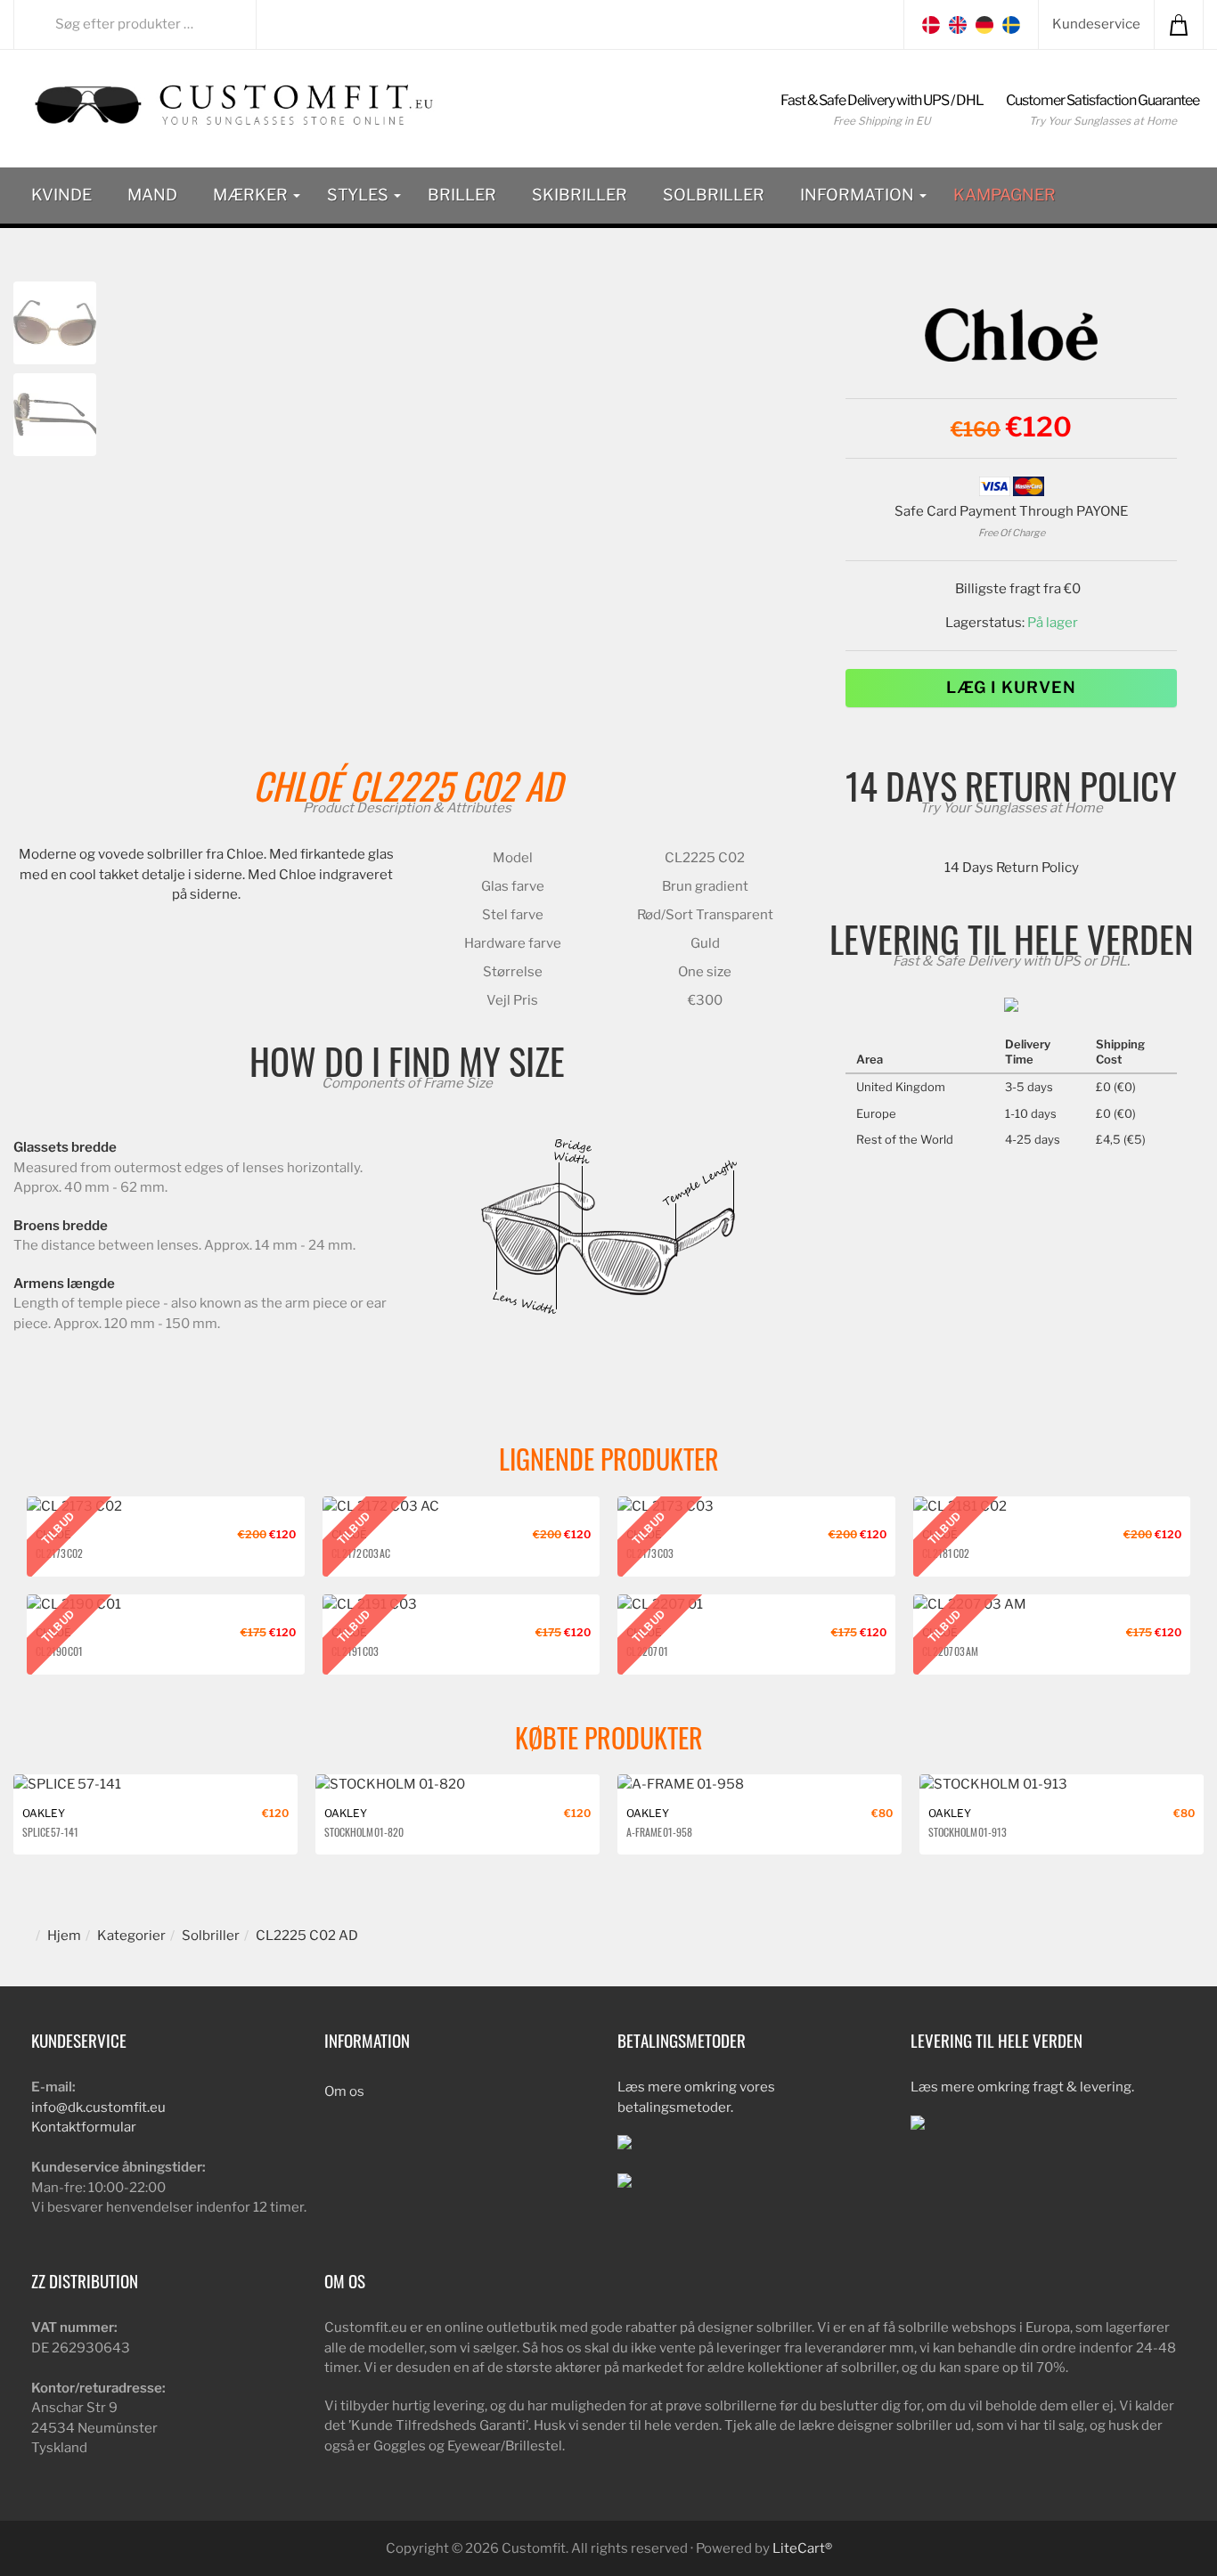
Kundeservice (1096, 24)
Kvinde (61, 195)
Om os (344, 2091)
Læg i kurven (1011, 687)
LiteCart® (802, 2548)
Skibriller (580, 195)
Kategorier (131, 1936)
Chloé (297, 785)
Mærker (252, 195)
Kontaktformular (84, 2127)
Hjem (64, 1936)
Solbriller (714, 195)
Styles (359, 195)
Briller (462, 195)
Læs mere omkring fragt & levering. (1022, 2087)
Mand (152, 195)
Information (859, 195)
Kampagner (1005, 195)
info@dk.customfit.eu (98, 2107)
